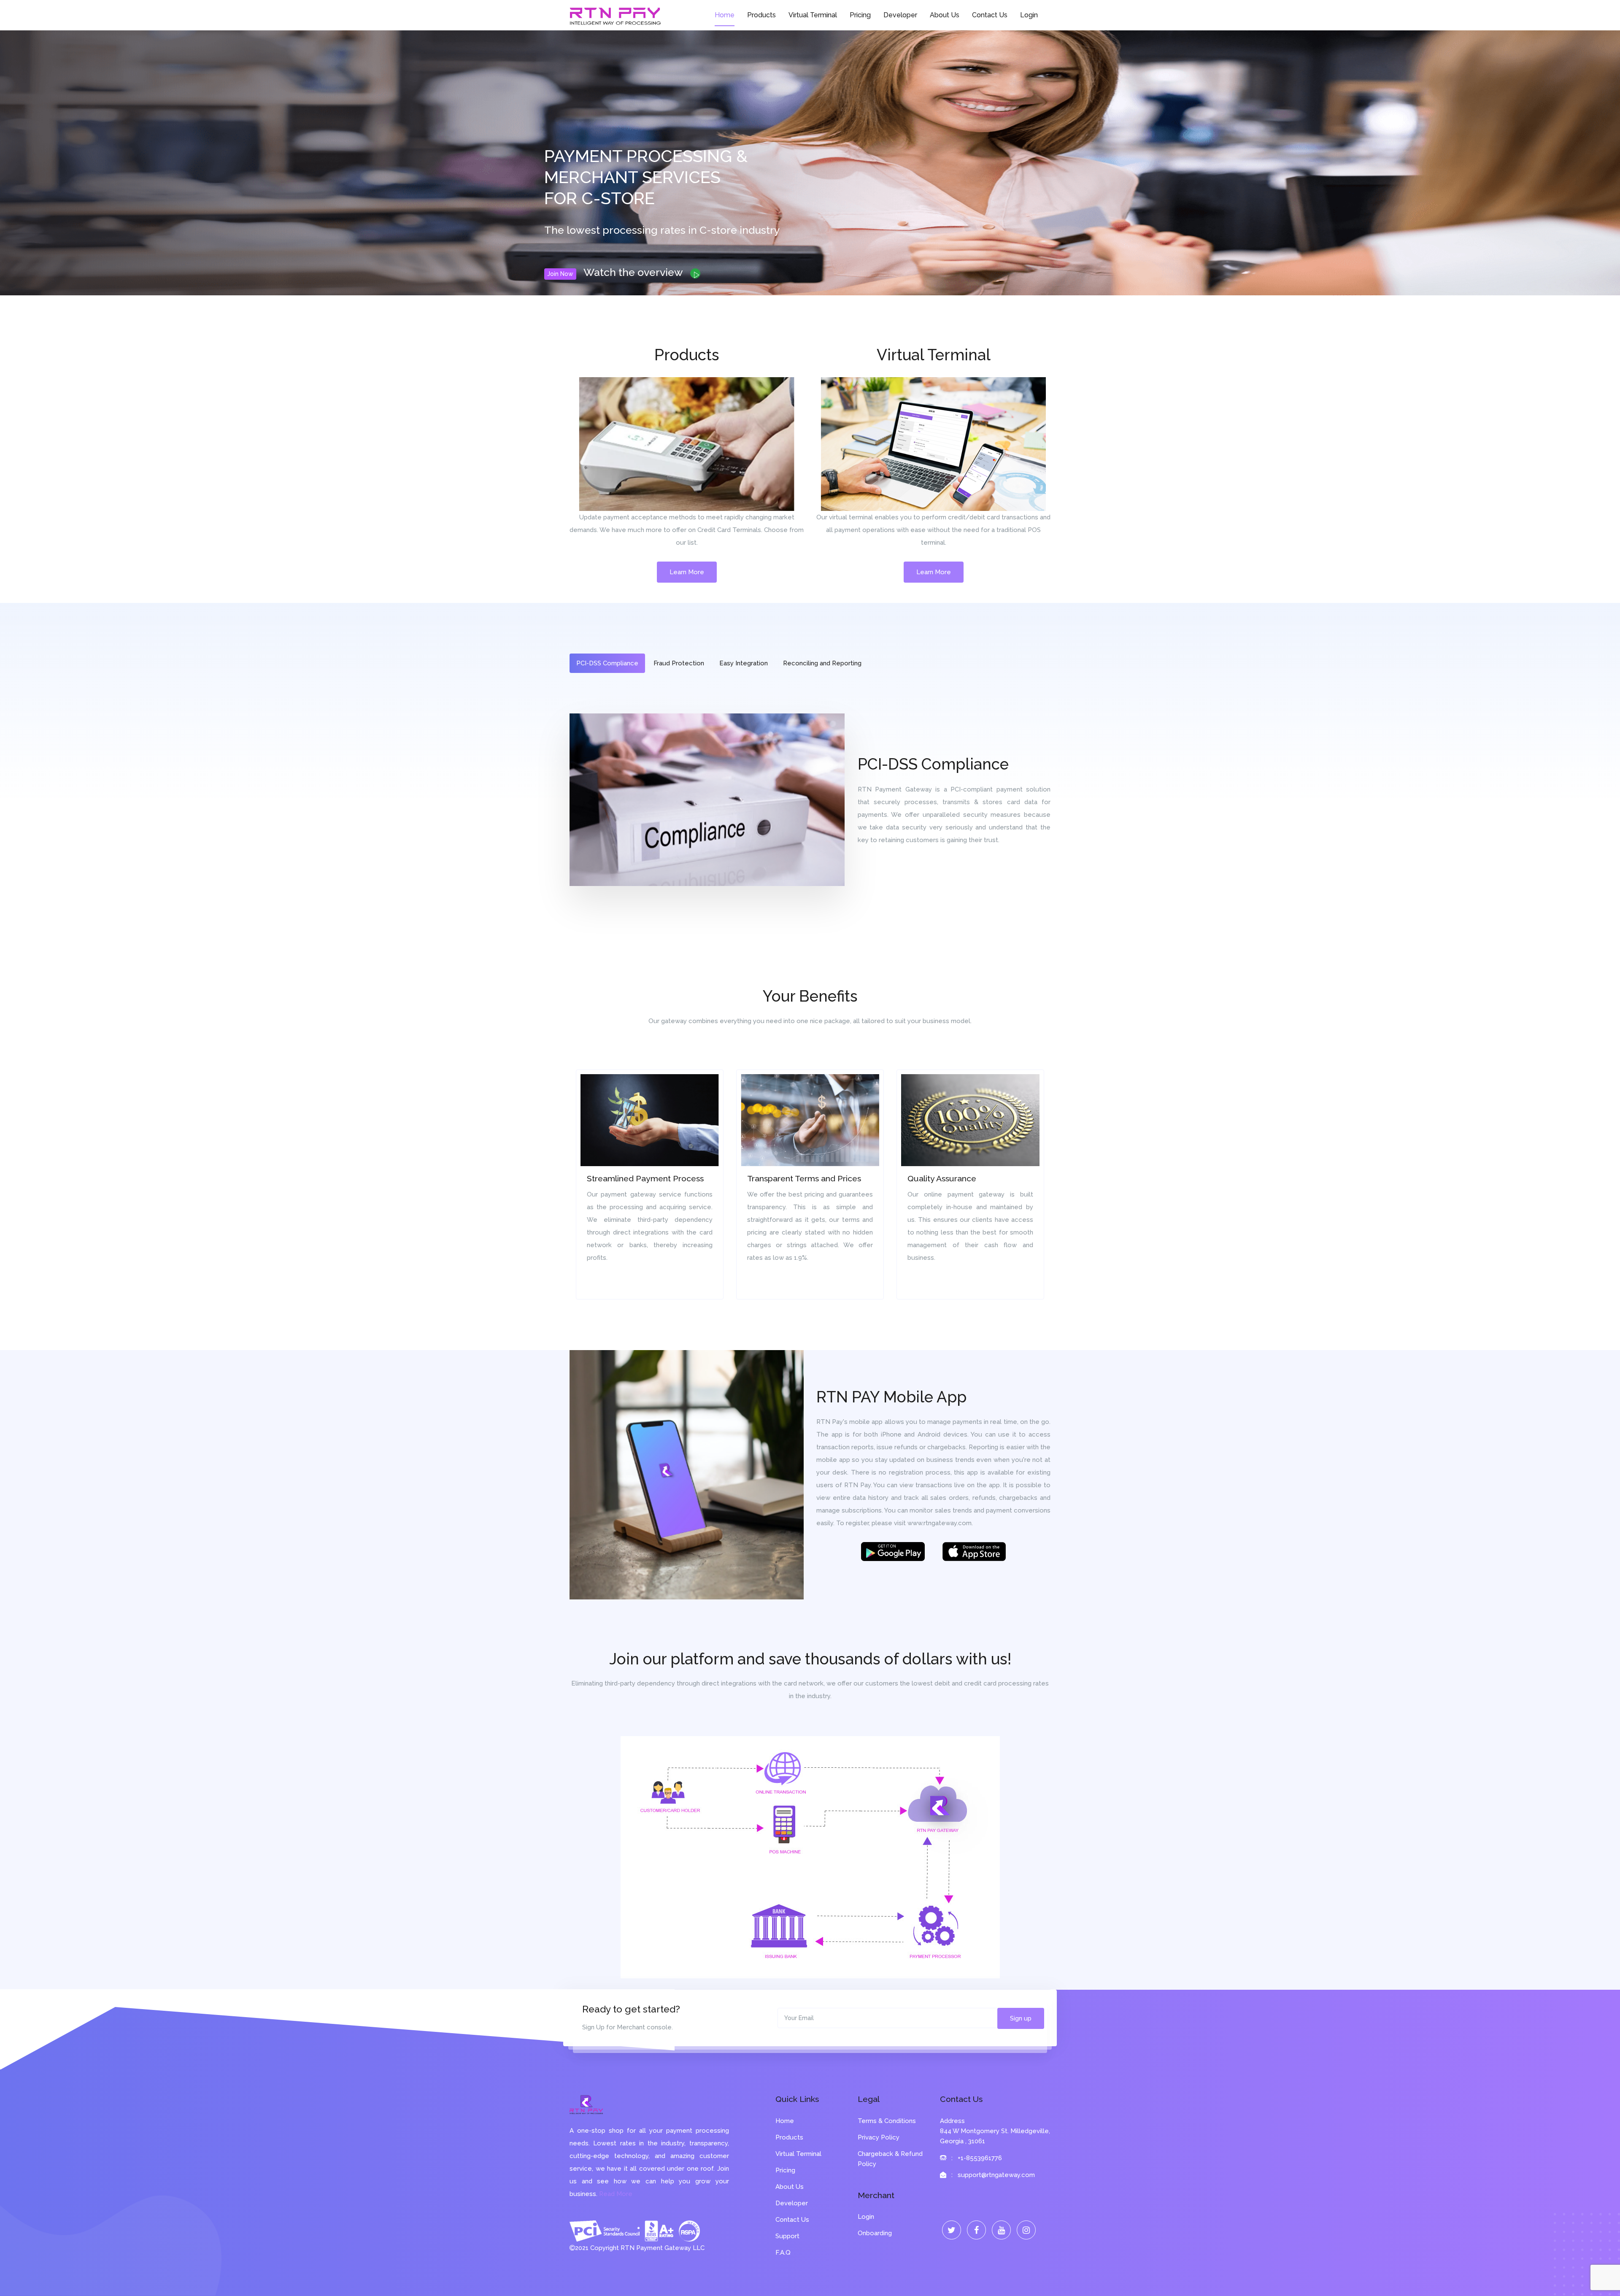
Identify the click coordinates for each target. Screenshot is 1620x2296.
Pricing (860, 15)
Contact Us (990, 15)
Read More (616, 2194)
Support (787, 2236)
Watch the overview (634, 272)
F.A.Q (783, 2253)
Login (1029, 15)
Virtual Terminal (813, 15)
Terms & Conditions (887, 2121)
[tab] (607, 663)
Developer (900, 15)
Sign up (1021, 2018)
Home (725, 15)
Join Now (560, 274)
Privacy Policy (879, 2137)
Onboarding (875, 2233)
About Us (945, 15)
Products (761, 15)
